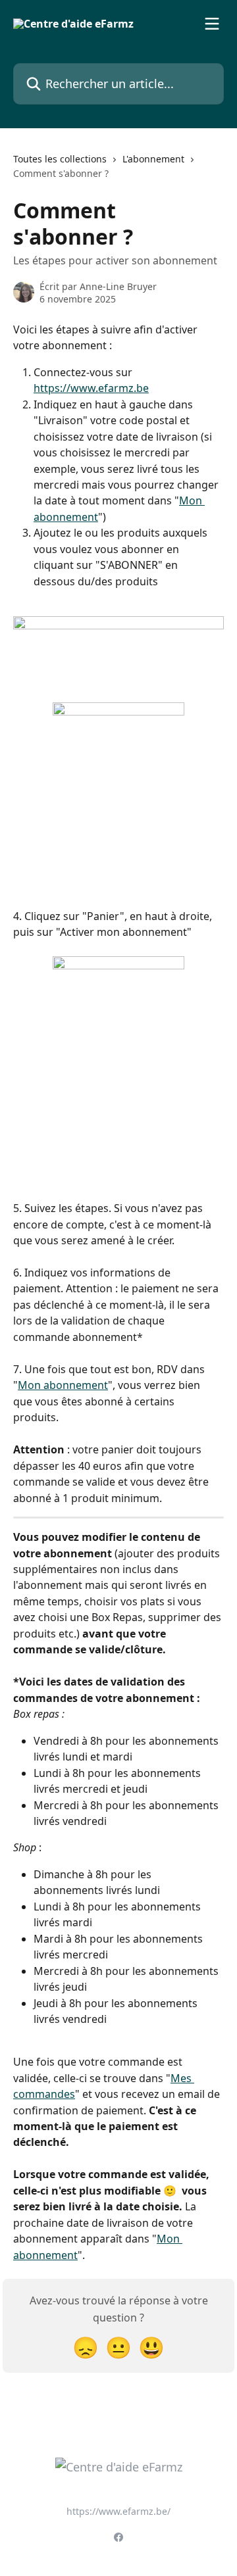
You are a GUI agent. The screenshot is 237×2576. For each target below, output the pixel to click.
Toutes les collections (60, 159)
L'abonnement (153, 159)
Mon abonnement (63, 1385)
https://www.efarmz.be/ (118, 2511)
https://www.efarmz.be (91, 388)
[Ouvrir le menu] (212, 24)
